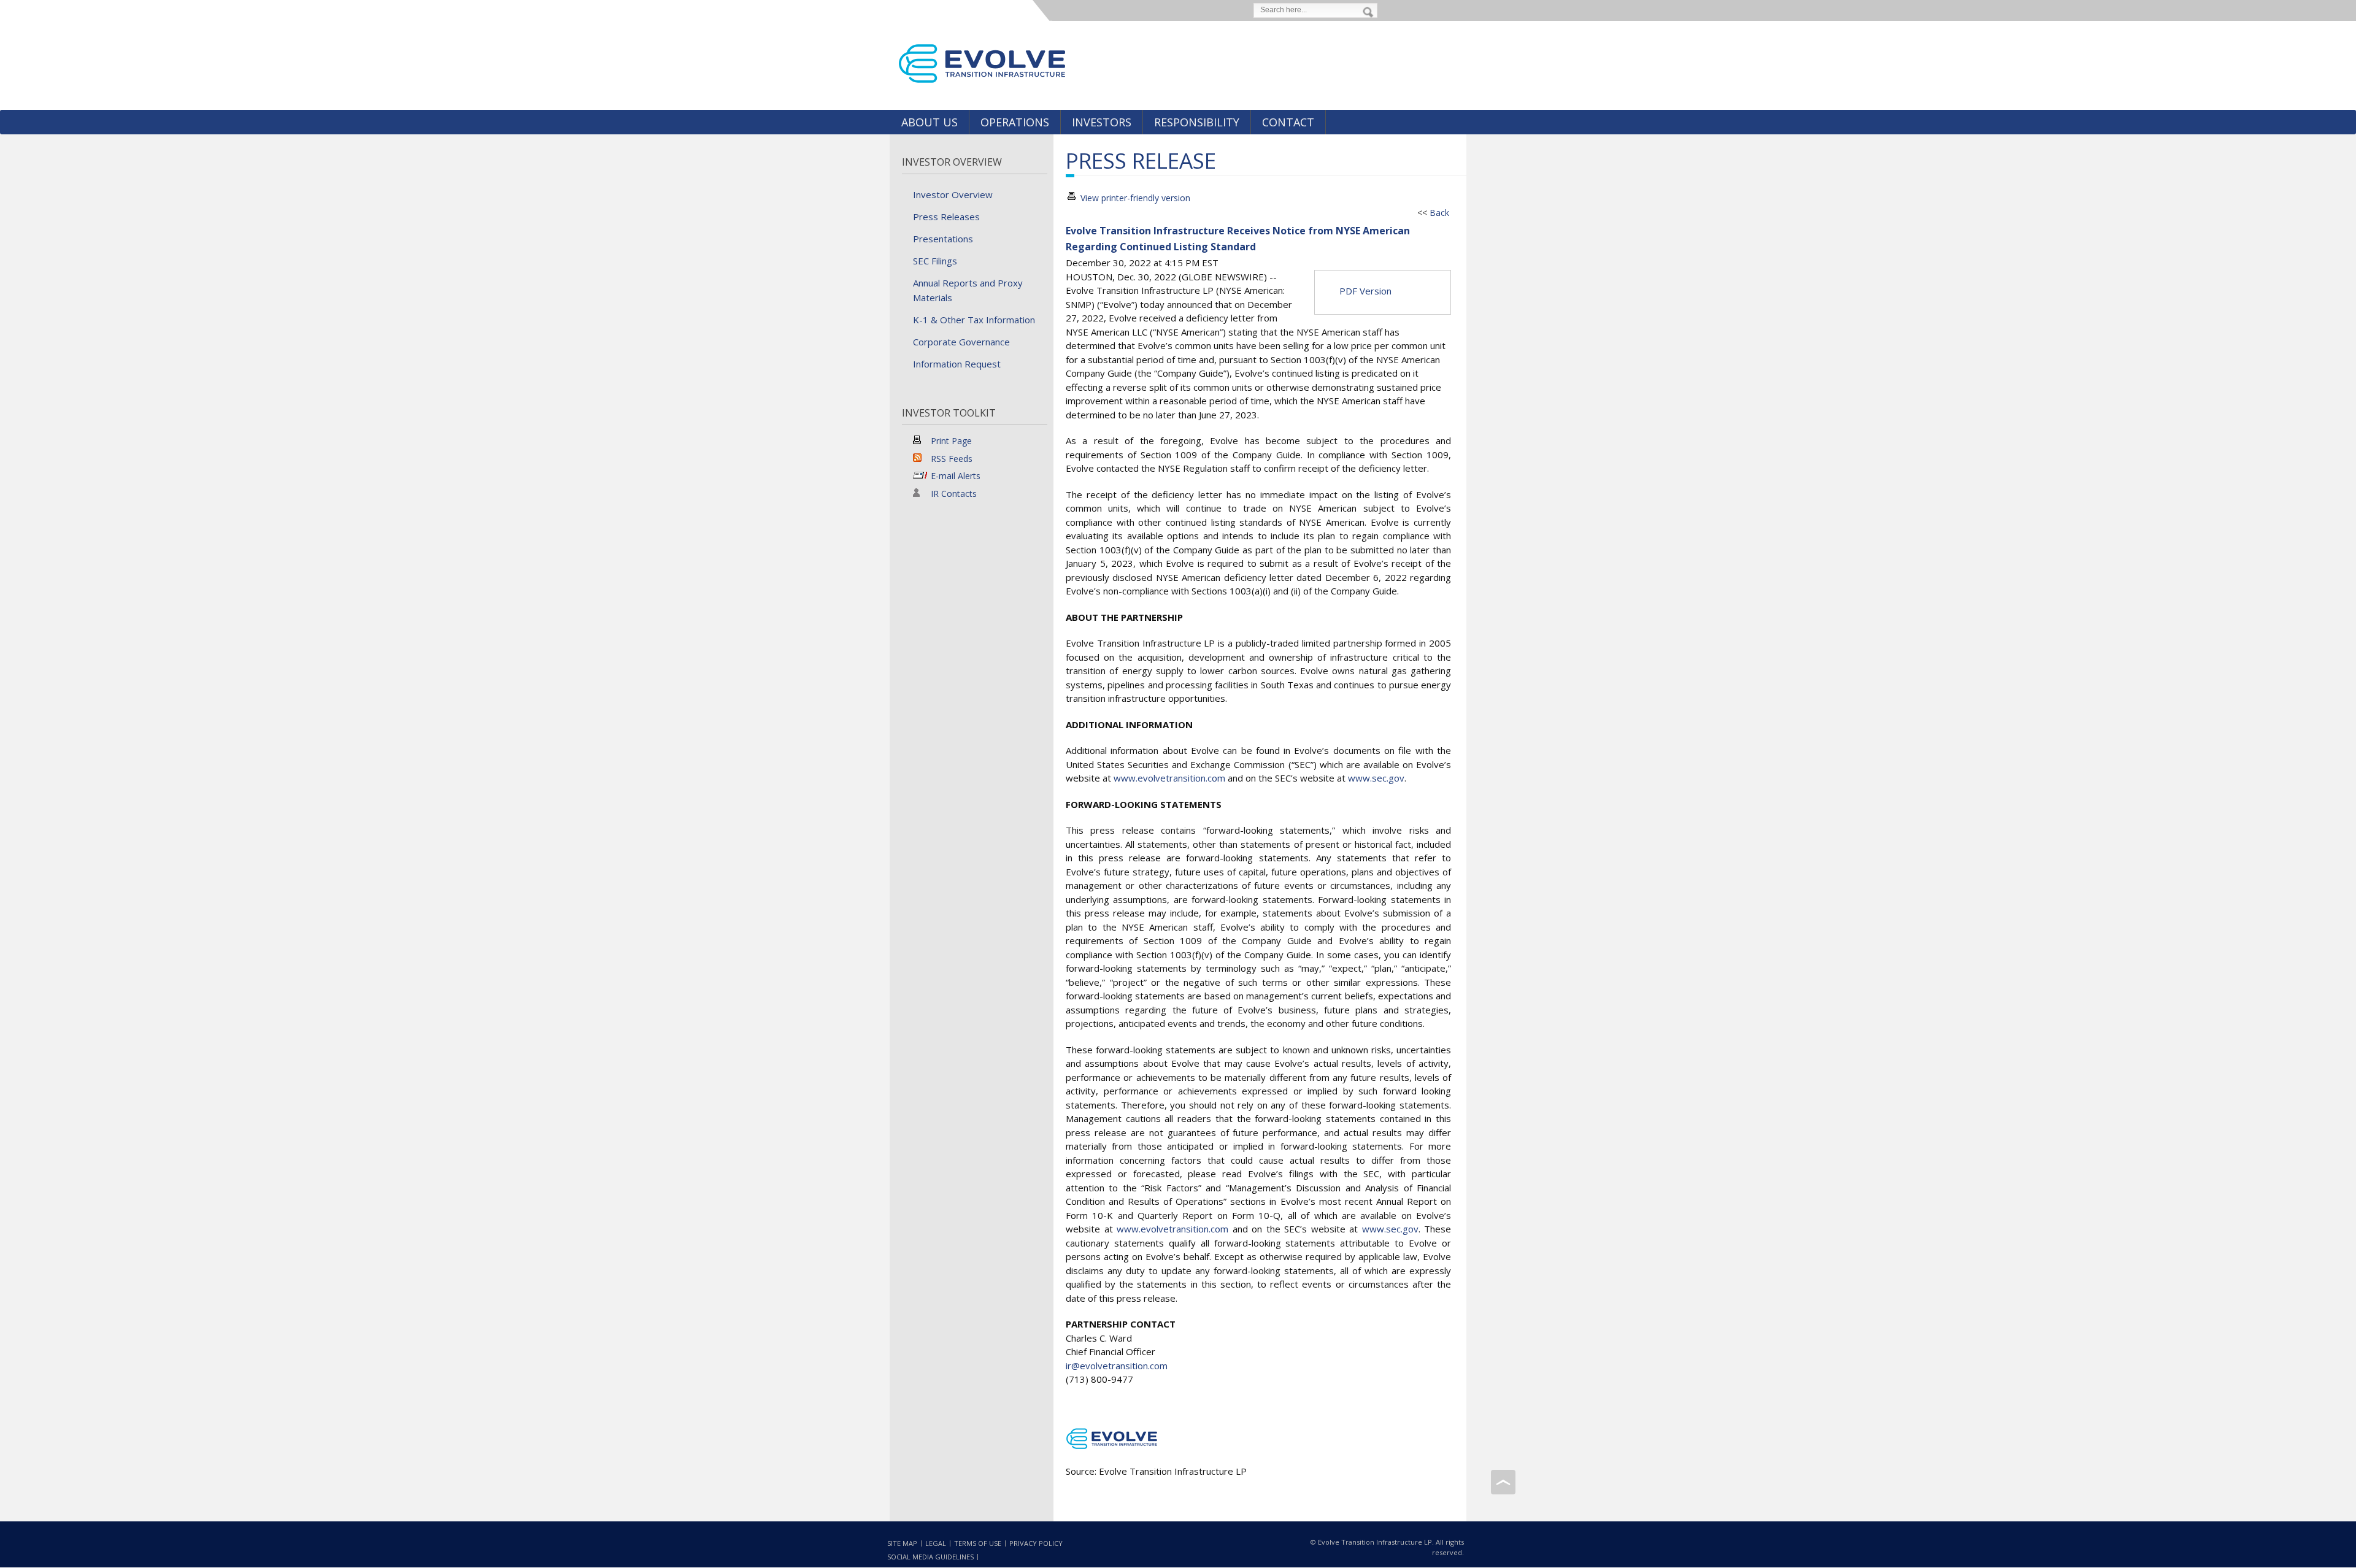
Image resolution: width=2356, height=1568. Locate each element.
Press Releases (946, 217)
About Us (930, 122)
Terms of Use (978, 1543)
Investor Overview (952, 162)
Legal (936, 1543)
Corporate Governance (961, 342)
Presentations (943, 239)
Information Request (957, 364)
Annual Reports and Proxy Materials (968, 290)
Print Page (951, 441)
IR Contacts (954, 494)
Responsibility (1197, 122)
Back (1439, 213)
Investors (1102, 122)
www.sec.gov (1376, 778)
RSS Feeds (952, 459)
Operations (1015, 122)
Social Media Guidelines (930, 1557)
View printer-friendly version (1135, 198)
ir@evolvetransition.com (1117, 1366)
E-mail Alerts (956, 476)
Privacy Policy (1036, 1543)
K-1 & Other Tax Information (974, 320)
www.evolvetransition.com (1169, 778)
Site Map (902, 1543)
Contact (1288, 122)
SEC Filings (935, 261)
